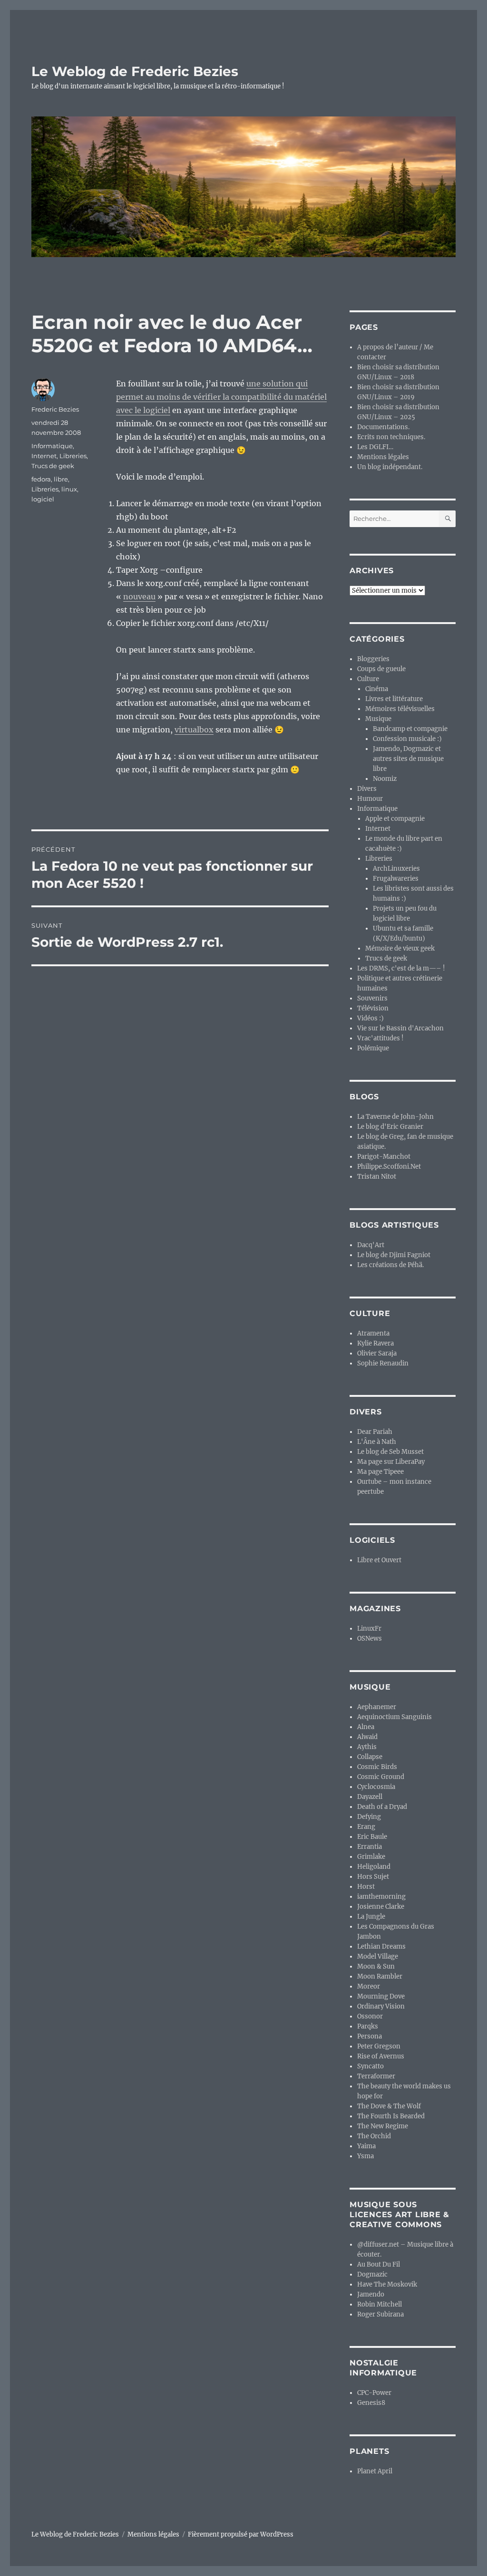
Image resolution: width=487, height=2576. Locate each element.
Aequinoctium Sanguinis (394, 1717)
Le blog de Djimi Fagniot (394, 1255)
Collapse (370, 1757)
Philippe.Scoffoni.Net (389, 1167)
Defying (369, 1817)
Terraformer (376, 2076)
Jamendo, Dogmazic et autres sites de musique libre (408, 759)
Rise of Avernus (381, 2056)
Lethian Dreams (381, 1946)
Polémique (373, 1048)
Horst (366, 1887)
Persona (370, 2036)
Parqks (368, 2026)
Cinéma (377, 689)
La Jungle (371, 1917)
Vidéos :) (370, 1018)
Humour (370, 799)
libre (61, 479)
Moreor (369, 1986)
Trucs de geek (53, 466)
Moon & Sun (376, 1966)
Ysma (365, 2156)
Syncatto (370, 2066)
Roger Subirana (380, 2314)
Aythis (367, 1747)
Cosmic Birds (377, 1767)
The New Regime (383, 2126)
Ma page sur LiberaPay (391, 1462)
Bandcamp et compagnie (410, 729)
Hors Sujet (373, 1877)
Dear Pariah (375, 1432)
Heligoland (374, 1867)
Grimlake (371, 1857)
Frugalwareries (396, 879)
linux (69, 489)
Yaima (366, 2146)
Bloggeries (373, 659)
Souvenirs (372, 998)
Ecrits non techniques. (391, 437)
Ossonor (370, 2016)
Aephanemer (377, 1707)
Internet (44, 456)
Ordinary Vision (381, 2006)
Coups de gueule (381, 669)
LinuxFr (369, 1629)
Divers (367, 789)
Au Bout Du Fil (379, 2264)
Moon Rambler (380, 1976)
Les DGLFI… (375, 447)
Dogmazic (372, 2274)
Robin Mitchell (380, 2304)
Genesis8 (371, 2403)
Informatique (52, 446)
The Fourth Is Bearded (391, 2116)
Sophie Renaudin (383, 1363)
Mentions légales (383, 457)
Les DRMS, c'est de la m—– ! (401, 968)
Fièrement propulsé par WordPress (241, 2534)
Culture (368, 679)
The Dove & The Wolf (389, 2106)
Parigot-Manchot (384, 1157)
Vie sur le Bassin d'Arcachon (400, 1028)
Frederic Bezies (55, 409)
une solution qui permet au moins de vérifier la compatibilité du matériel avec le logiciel (221, 397)
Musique (378, 719)
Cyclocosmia (376, 1787)
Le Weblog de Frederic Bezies (135, 71)
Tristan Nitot (377, 1177)
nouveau (139, 596)
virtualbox (194, 730)
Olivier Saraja (377, 1353)
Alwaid (367, 1737)
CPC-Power (374, 2393)
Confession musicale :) (407, 739)
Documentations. (383, 427)
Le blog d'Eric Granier (390, 1127)
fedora (41, 479)
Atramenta (373, 1333)
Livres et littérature (394, 699)
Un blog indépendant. (390, 467)
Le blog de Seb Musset (390, 1452)
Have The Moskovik (387, 2284)
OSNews (370, 1639)
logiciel (43, 499)
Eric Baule (372, 1837)
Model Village (378, 1956)
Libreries (73, 456)
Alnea (366, 1727)
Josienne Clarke (381, 1907)
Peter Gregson (379, 2046)
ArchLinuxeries (396, 869)
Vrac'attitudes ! (380, 1038)
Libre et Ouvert (379, 1560)
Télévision (373, 1008)
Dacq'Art (371, 1245)
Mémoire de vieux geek (400, 948)
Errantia (370, 1847)
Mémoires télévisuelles (400, 709)
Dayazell (370, 1797)
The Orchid (374, 2136)
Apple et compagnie (395, 819)
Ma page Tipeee (380, 1472)
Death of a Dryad (382, 1807)
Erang (366, 1827)
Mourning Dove (381, 1996)
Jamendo (371, 2294)
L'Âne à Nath (377, 1442)
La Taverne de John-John (395, 1117)
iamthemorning (381, 1897)
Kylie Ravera (375, 1343)
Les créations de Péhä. (390, 1265)
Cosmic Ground (381, 1777)
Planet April (375, 2471)
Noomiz (385, 779)
